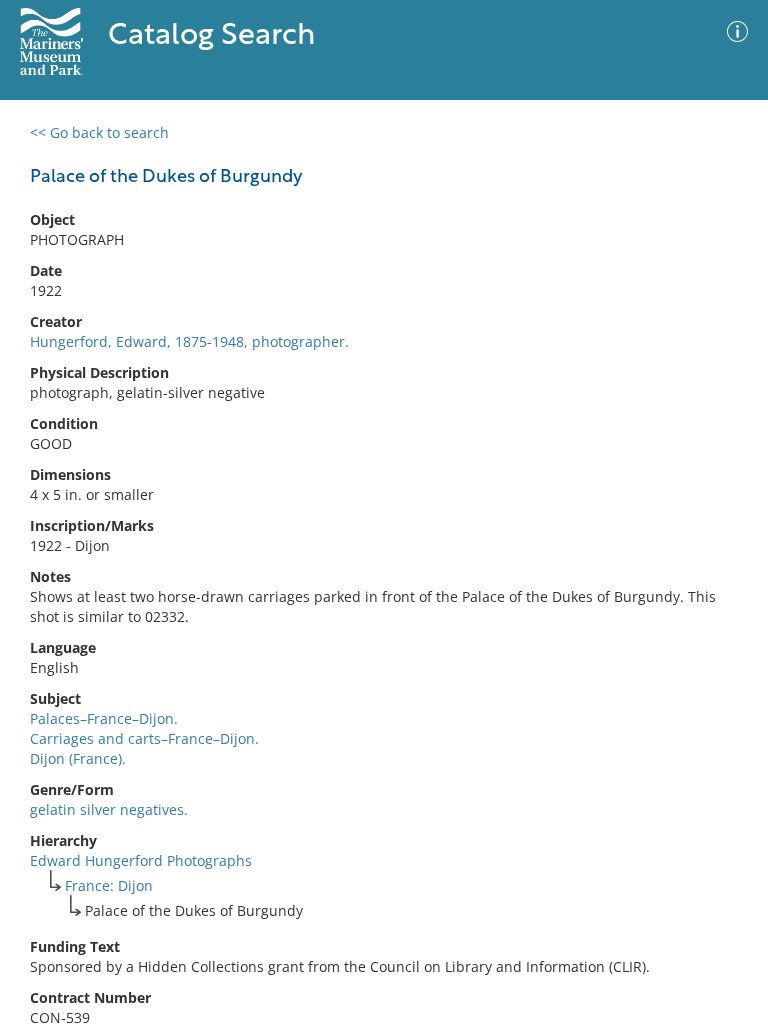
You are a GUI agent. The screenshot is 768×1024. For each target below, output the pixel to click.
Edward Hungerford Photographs (141, 860)
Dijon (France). (78, 758)
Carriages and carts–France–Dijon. (144, 738)
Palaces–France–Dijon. (104, 718)
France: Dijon (109, 885)
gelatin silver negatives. (109, 809)
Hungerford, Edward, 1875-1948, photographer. (189, 341)
